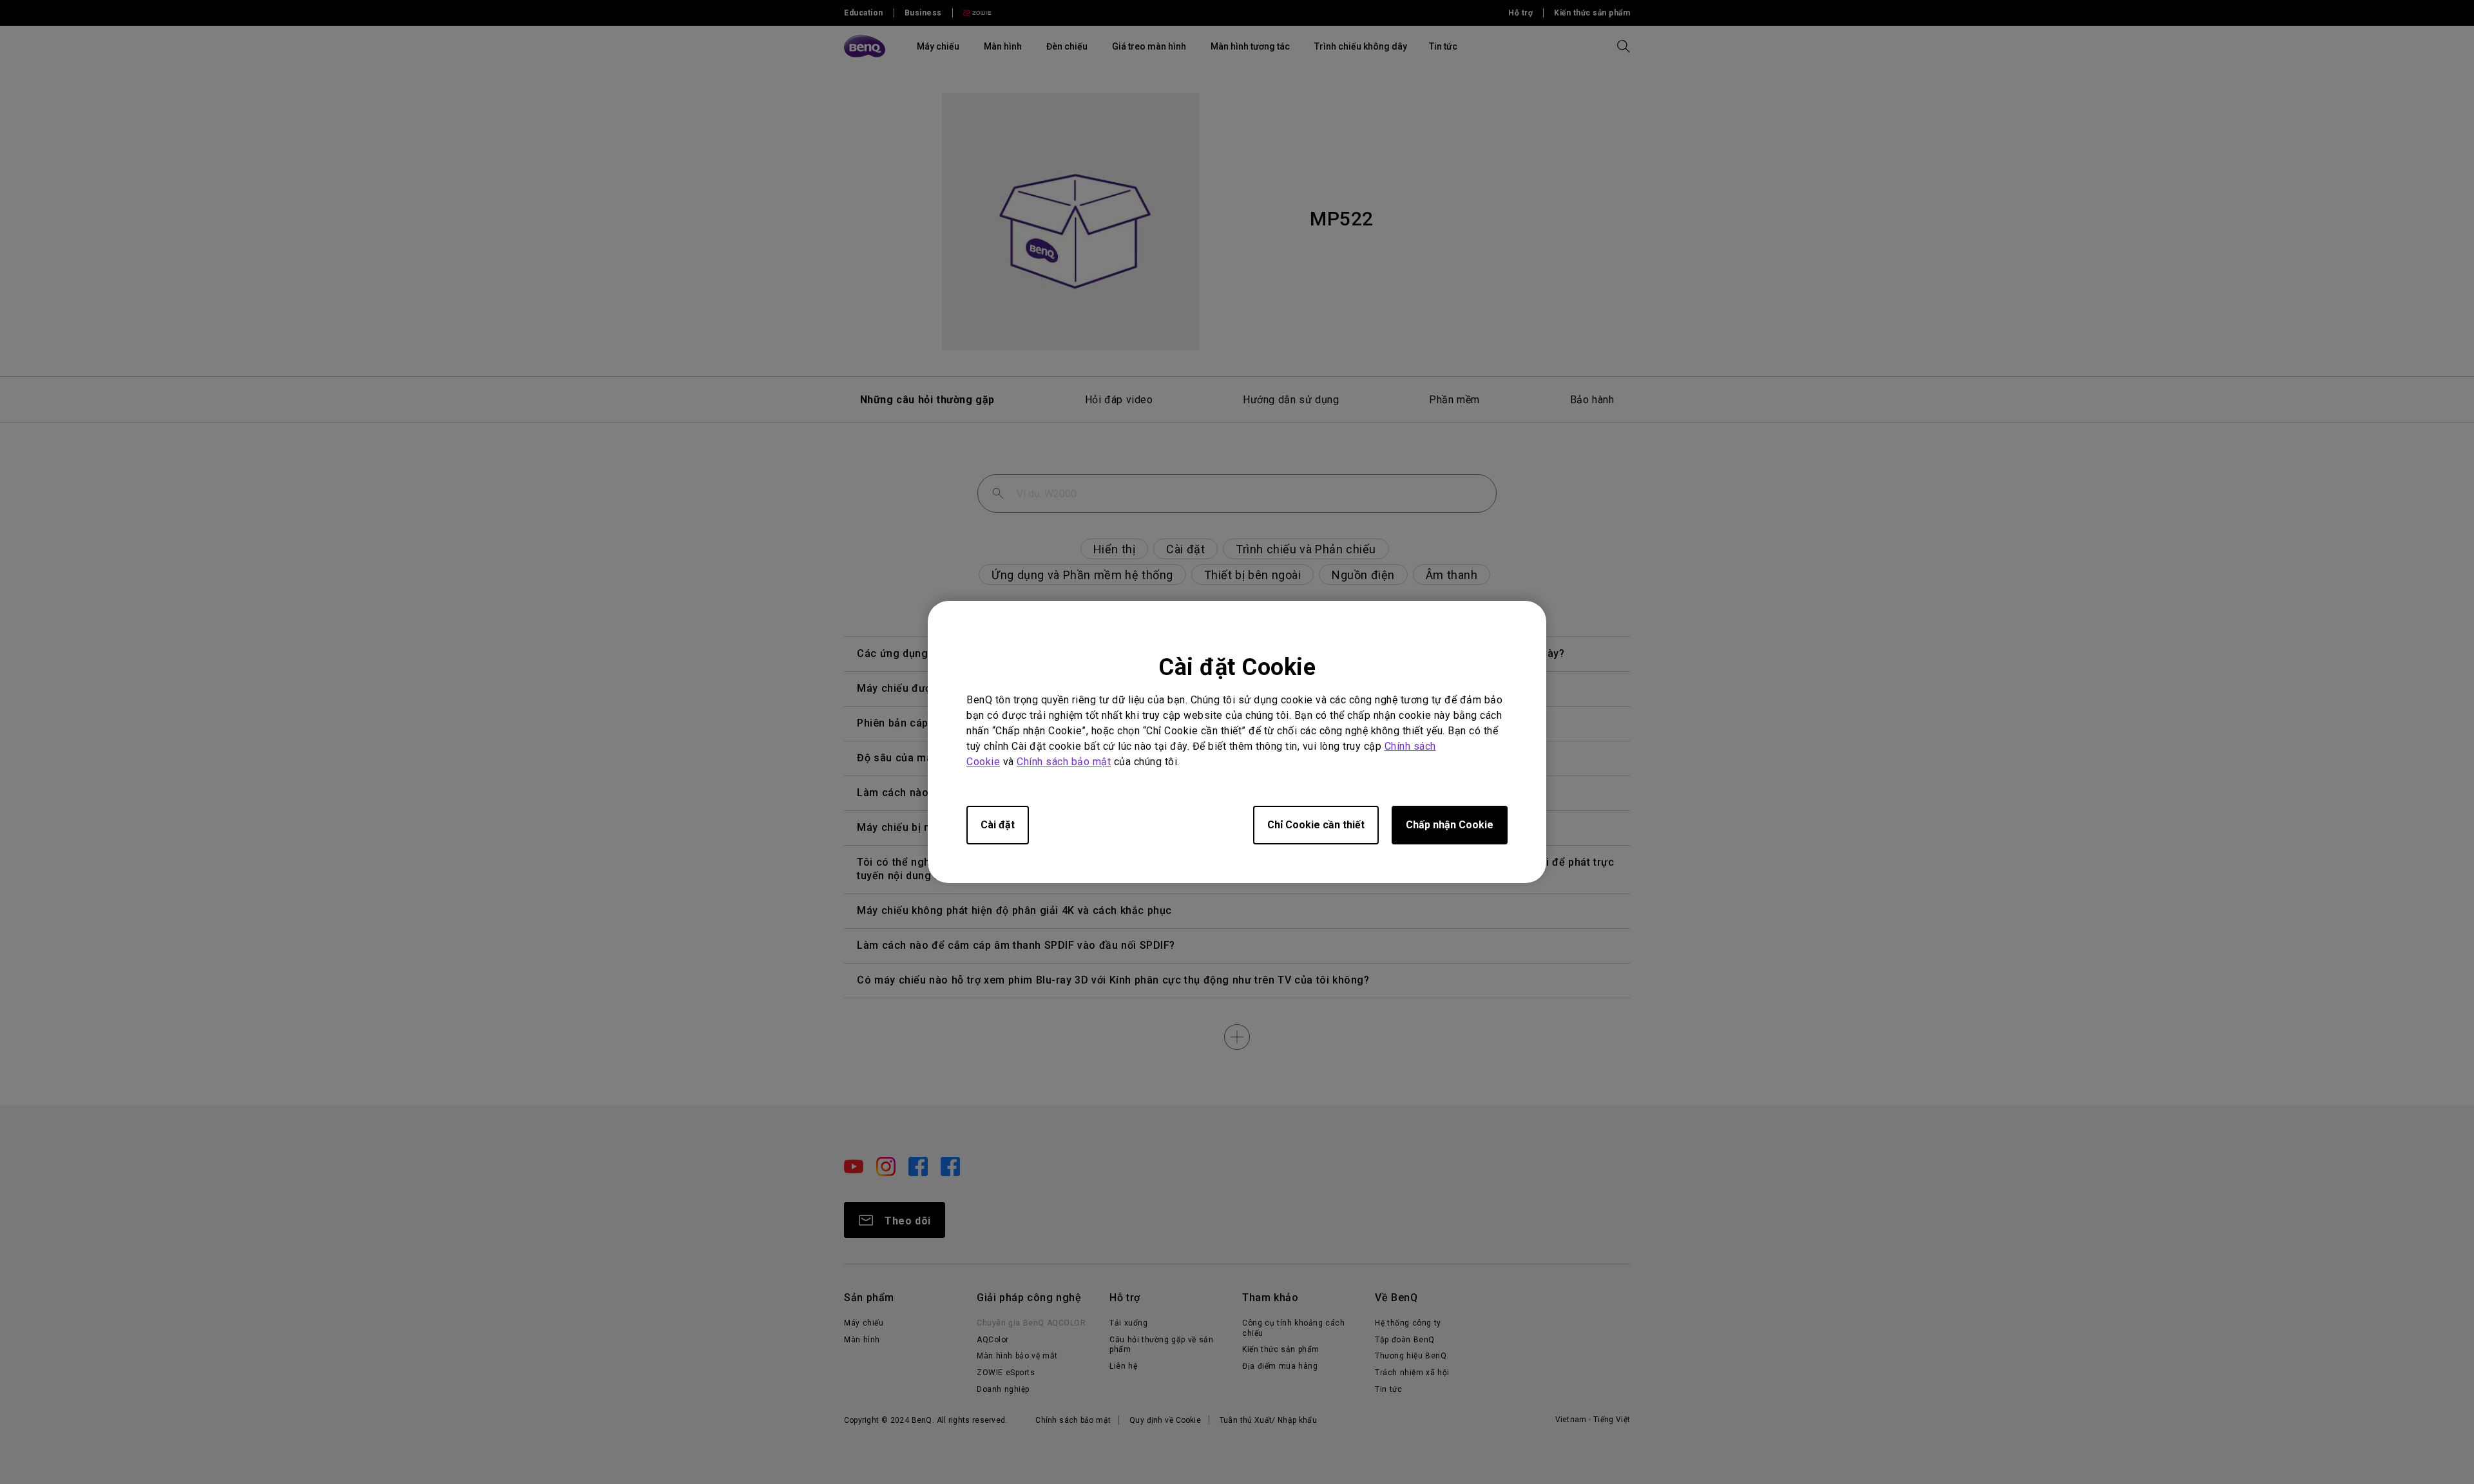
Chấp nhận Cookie (1450, 825)
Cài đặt (998, 825)
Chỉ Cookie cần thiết (1316, 825)
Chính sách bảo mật (1064, 762)
